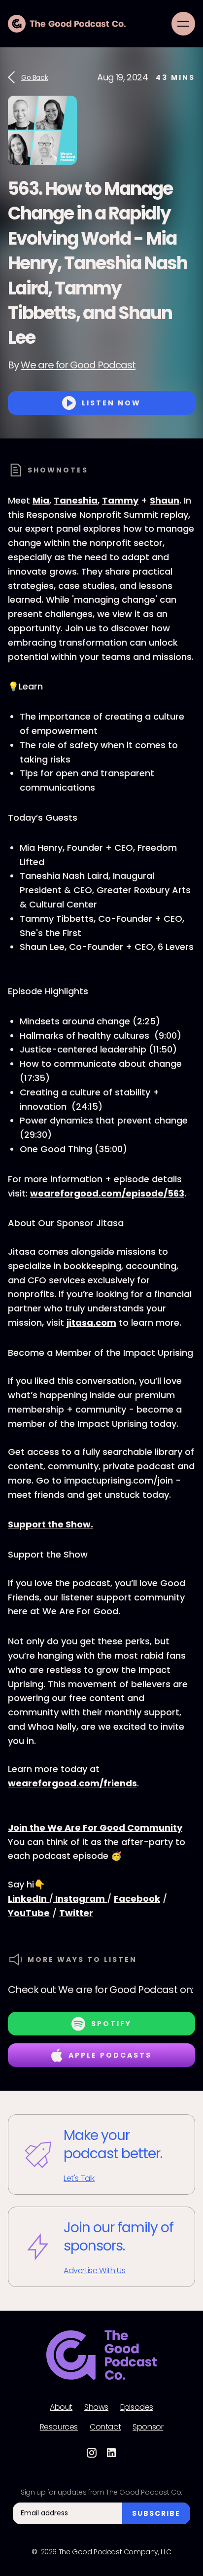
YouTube (29, 1913)
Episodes (137, 2407)
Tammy (120, 500)
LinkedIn (28, 1899)
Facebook (137, 1899)
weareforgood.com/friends (72, 1783)
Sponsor (148, 2427)
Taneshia (76, 500)
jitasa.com (91, 1323)
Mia (41, 500)
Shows (96, 2407)
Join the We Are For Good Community (95, 1828)
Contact (105, 2427)
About (61, 2407)
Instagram (80, 1899)
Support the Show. (51, 1524)
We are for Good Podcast (78, 365)
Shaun (165, 500)
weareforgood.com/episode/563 (107, 1193)
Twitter (76, 1913)
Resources (59, 2427)
